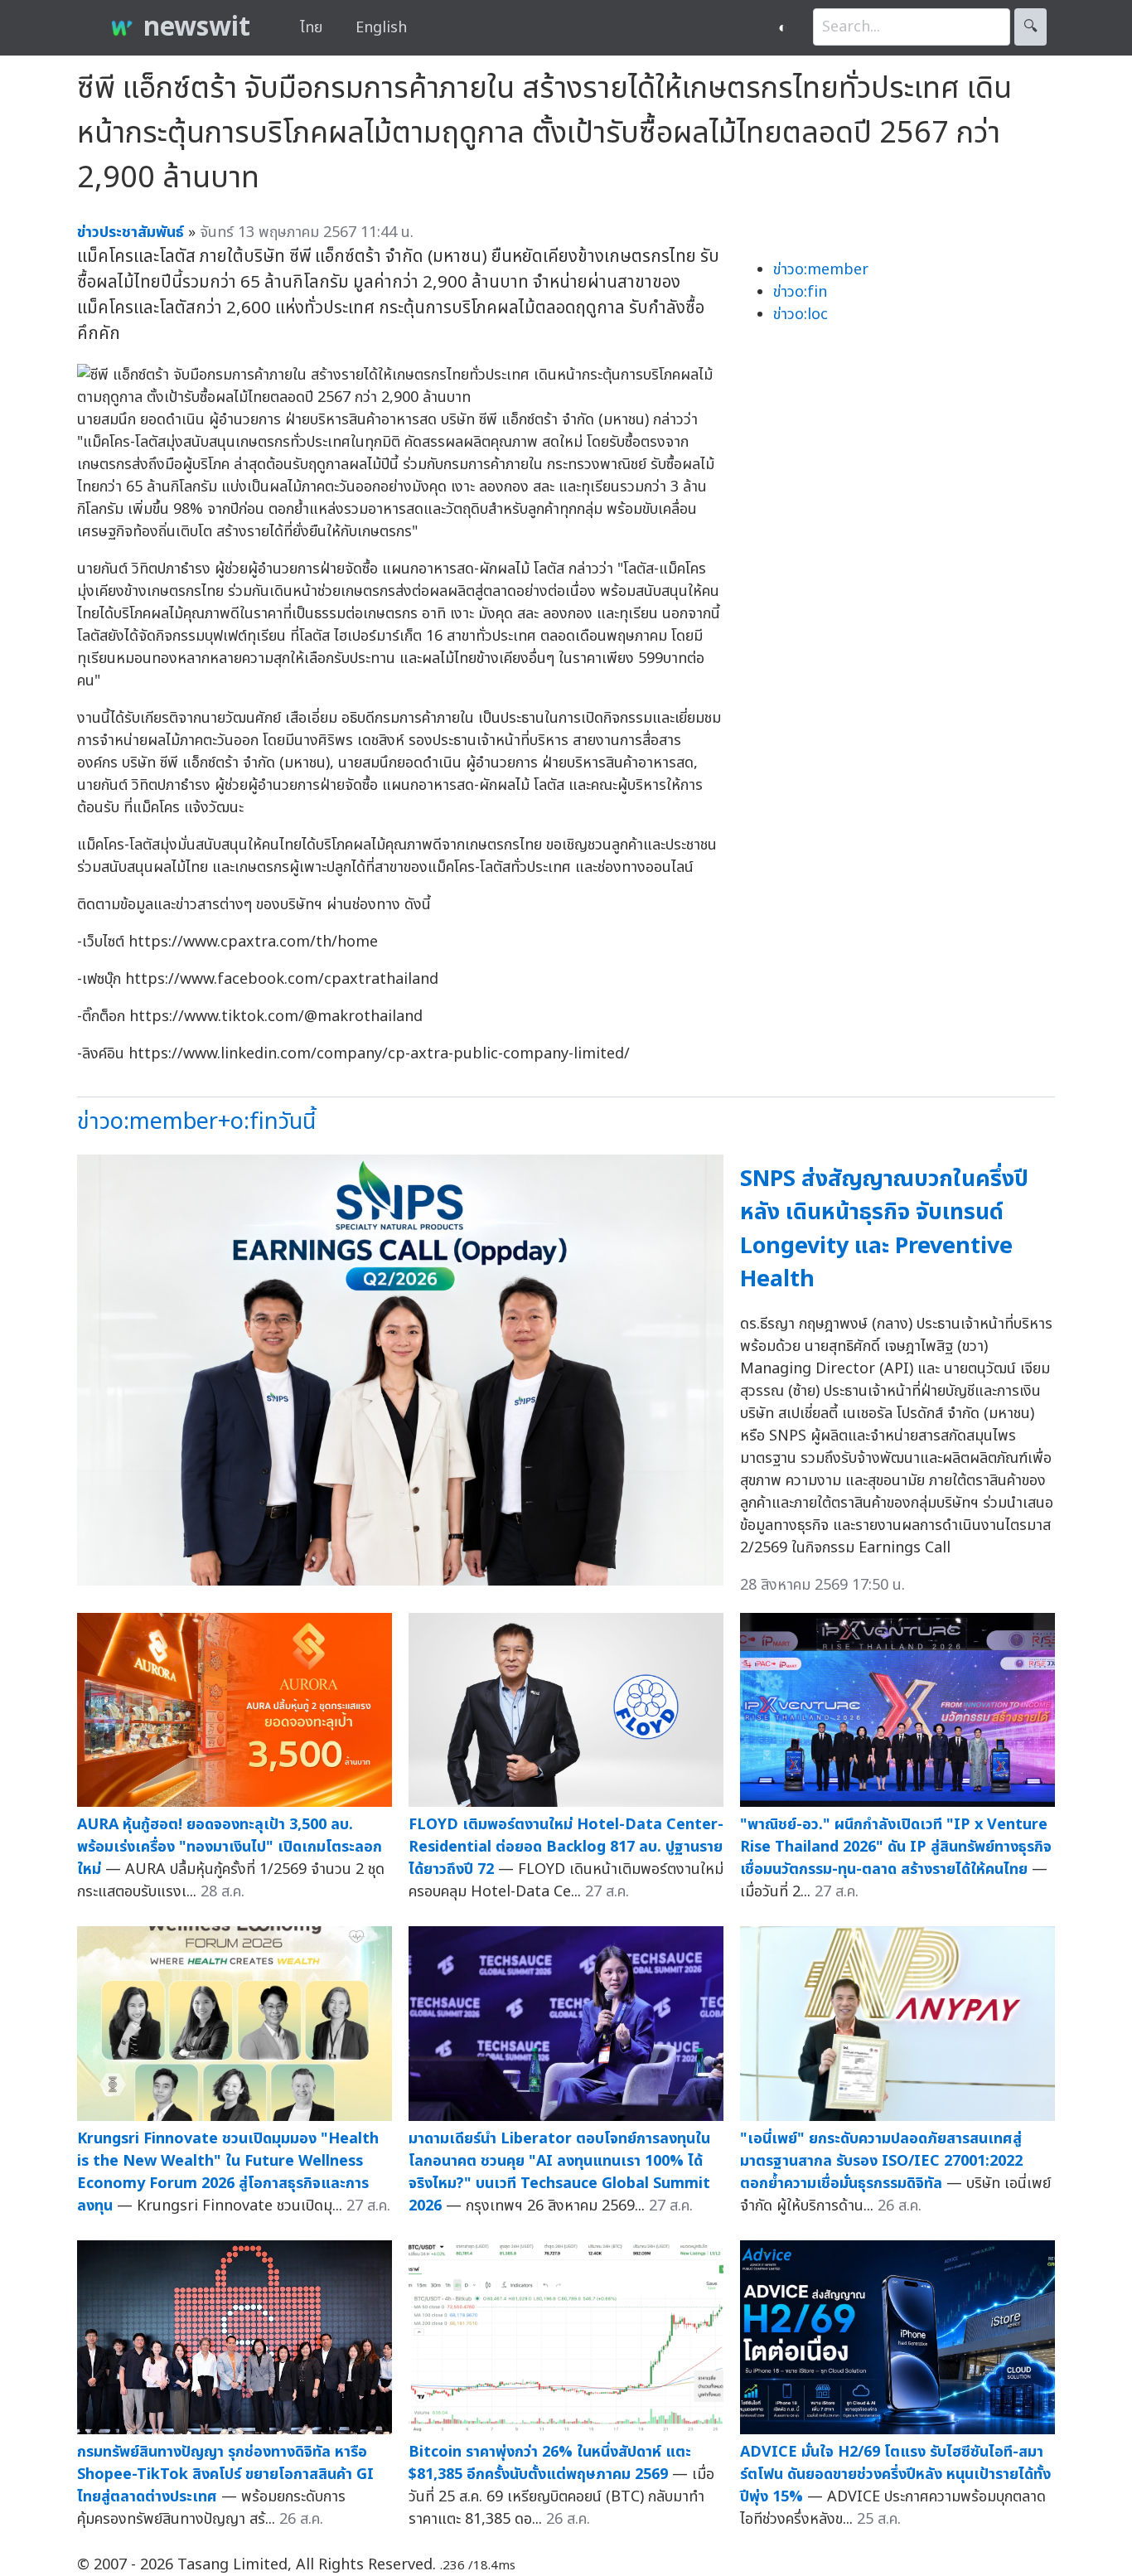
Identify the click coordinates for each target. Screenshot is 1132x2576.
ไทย (311, 28)
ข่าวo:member (821, 270)
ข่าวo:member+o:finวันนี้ (196, 1122)
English (381, 28)
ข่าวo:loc (801, 315)
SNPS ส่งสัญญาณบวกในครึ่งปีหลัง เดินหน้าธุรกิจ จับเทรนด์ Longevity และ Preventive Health (884, 1230)
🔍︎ (1030, 27)
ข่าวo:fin (800, 292)
